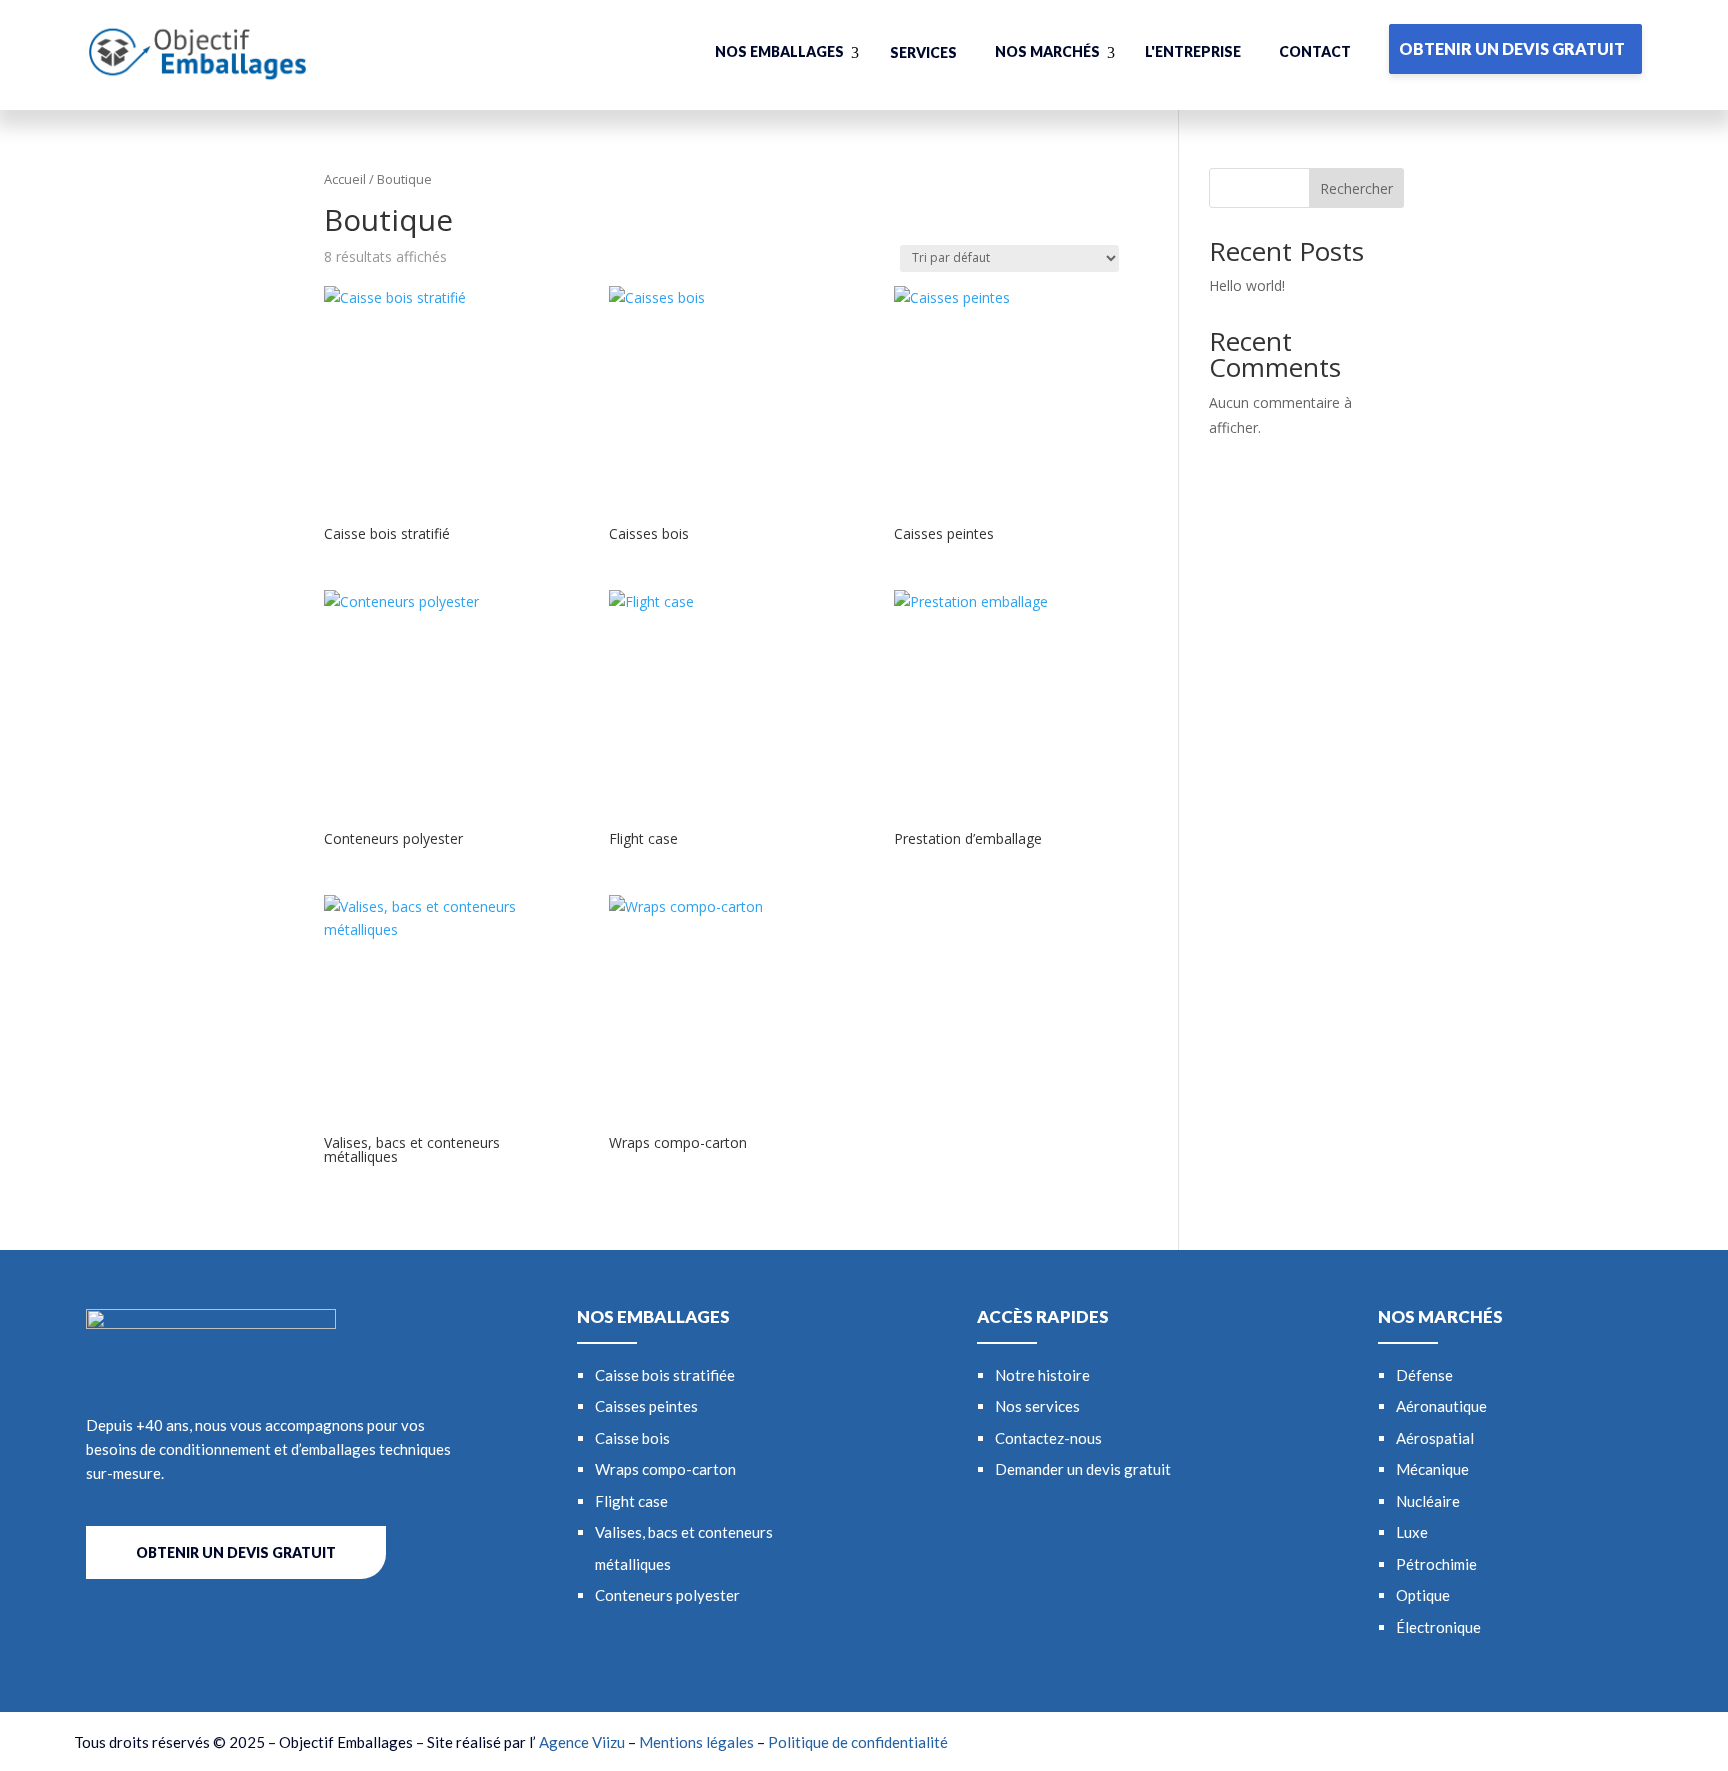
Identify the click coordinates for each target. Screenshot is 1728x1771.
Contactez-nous (1048, 1438)
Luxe (1412, 1532)
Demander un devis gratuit (1083, 1469)
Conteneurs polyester (667, 1595)
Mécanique (1432, 1469)
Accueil (345, 179)
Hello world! (1247, 285)
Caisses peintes (646, 1406)
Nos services (1037, 1406)
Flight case (631, 1501)
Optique (1423, 1595)
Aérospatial (1435, 1438)
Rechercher (1356, 188)
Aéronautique (1441, 1406)
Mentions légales (696, 1742)
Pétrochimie (1436, 1564)
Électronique (1438, 1627)
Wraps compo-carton (665, 1469)
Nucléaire (1428, 1501)
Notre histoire (1042, 1375)
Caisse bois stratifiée (665, 1375)
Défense (1424, 1375)
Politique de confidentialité (858, 1742)
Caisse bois (632, 1438)
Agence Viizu (582, 1742)
